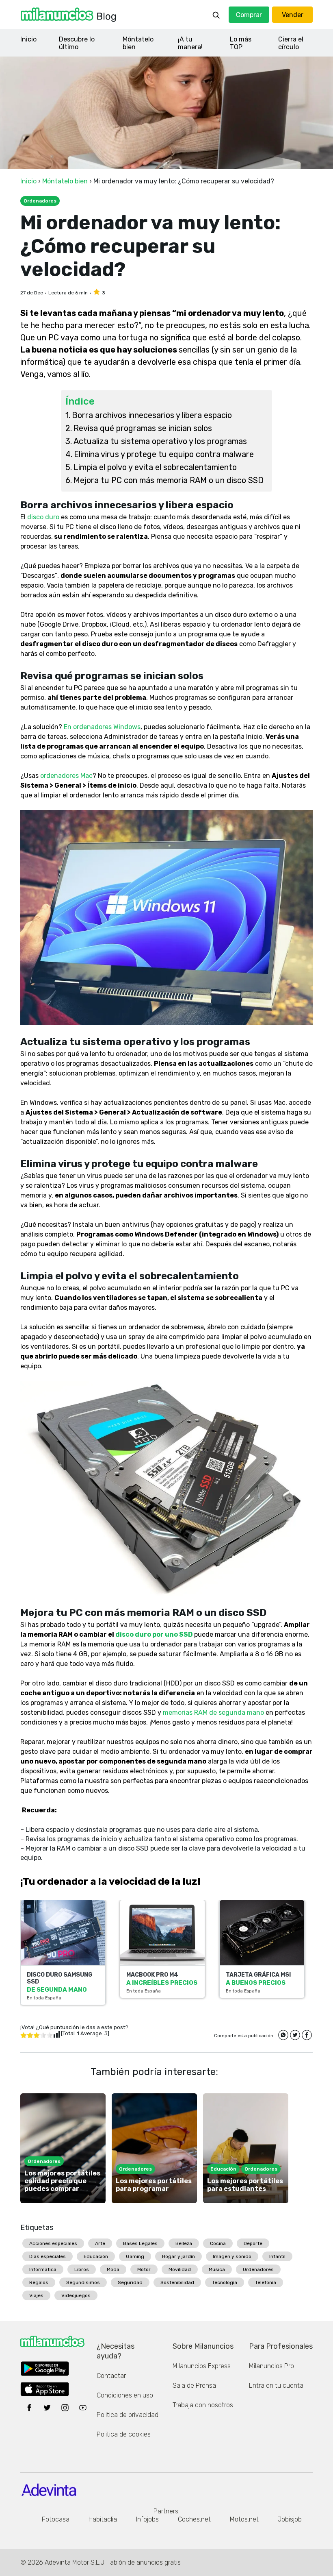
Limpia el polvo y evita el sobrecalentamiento (155, 467)
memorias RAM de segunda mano (213, 1713)
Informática (43, 2269)
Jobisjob (290, 2519)
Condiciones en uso (125, 2395)
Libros (82, 2269)
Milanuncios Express (202, 2366)
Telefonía (266, 2282)
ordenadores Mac (66, 776)
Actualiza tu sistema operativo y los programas (160, 441)
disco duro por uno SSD (155, 1634)
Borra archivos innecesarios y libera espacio (152, 415)
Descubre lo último (77, 43)
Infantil (277, 2256)
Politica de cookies (124, 2434)
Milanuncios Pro (271, 2366)
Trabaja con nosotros (203, 2405)
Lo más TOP (241, 43)
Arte (100, 2243)
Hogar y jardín (178, 2256)
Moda (113, 2269)
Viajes (36, 2295)
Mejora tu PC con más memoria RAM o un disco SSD (169, 480)
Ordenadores (258, 2269)
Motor (144, 2269)
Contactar (111, 2376)
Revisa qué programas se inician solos (143, 428)
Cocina (218, 2243)
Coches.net (194, 2519)
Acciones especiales (53, 2243)
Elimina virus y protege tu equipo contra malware (164, 454)
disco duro (44, 517)
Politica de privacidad (128, 2415)
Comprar (249, 15)
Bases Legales (140, 2243)
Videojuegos (76, 2295)
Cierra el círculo (291, 43)
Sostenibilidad (177, 2282)
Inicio (28, 39)
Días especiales (48, 2256)
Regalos (39, 2282)
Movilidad (180, 2269)
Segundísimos (83, 2282)
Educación (96, 2256)
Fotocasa (56, 2519)
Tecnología (225, 2282)
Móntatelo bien (138, 43)
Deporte (253, 2243)
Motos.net (244, 2519)
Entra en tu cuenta (276, 2385)
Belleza (184, 2243)
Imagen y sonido (232, 2256)
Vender (293, 15)
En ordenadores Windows (102, 727)
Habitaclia (103, 2519)
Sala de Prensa (194, 2385)
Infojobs (147, 2519)
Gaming (135, 2256)
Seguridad (130, 2282)
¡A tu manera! (190, 43)
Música (217, 2269)
